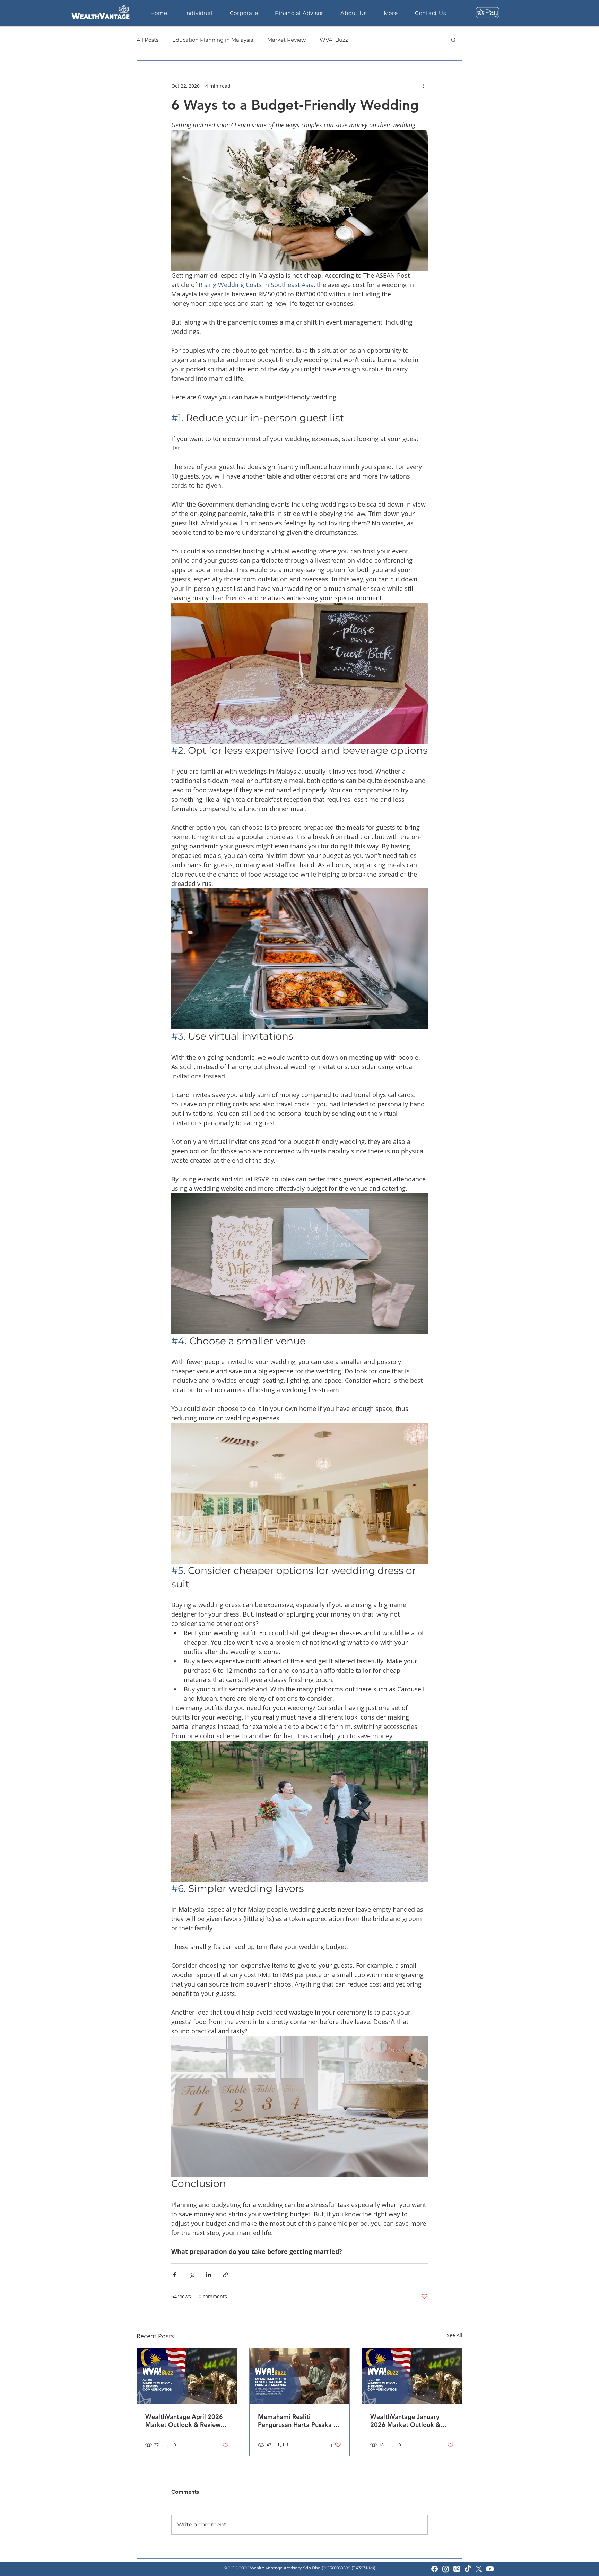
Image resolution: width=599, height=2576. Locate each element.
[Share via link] (225, 2275)
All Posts (147, 40)
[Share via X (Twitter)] (192, 2275)
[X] (479, 2569)
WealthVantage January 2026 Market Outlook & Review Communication (405, 2421)
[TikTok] (468, 2569)
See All (455, 2335)
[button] (454, 40)
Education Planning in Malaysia (213, 40)
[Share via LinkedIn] (209, 2275)
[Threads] (457, 2569)
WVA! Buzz (334, 40)
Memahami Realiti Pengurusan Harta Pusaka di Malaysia (298, 2421)
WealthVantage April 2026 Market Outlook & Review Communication (184, 2421)
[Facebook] (435, 2569)
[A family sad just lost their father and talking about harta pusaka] (300, 2376)
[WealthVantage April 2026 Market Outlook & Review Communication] (187, 2376)
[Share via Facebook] (175, 2275)
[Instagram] (446, 2569)
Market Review (287, 40)
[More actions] (424, 86)
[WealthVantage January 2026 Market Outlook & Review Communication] (412, 2376)
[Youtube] (490, 2569)
